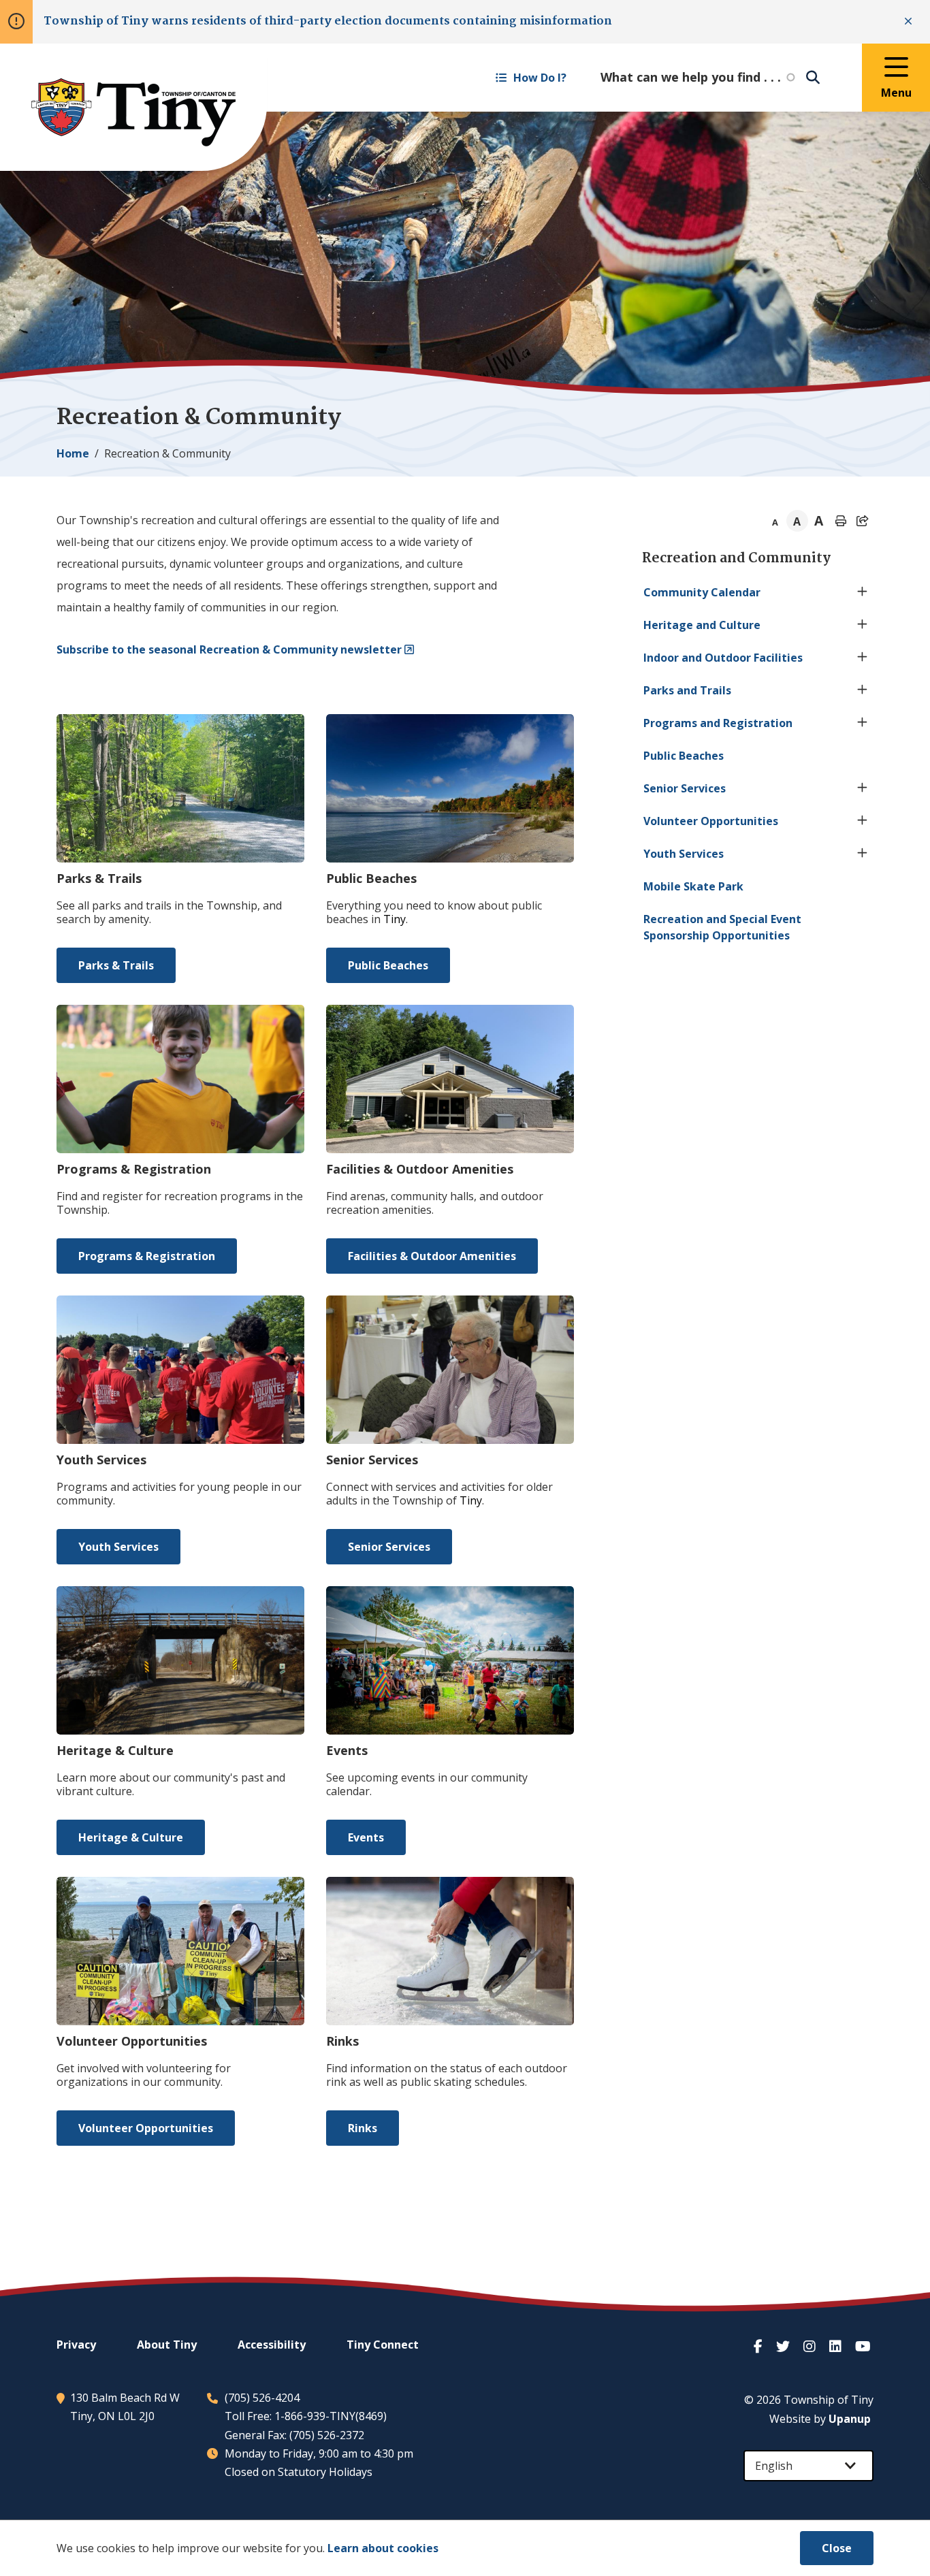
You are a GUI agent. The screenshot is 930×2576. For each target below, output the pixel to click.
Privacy (76, 2345)
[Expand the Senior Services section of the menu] (863, 788)
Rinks (363, 2128)
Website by (820, 2419)
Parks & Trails (116, 965)
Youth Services (118, 1547)
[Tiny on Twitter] (784, 2346)
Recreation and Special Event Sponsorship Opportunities (722, 927)
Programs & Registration (147, 1256)
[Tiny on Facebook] (759, 2346)
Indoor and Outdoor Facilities (723, 658)
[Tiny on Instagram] (811, 2346)
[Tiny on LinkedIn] (837, 2346)
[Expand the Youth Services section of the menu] (863, 854)
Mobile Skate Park (693, 886)
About (167, 2345)
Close (837, 2548)
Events (366, 1837)
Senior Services (389, 1547)
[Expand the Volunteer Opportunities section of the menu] (863, 821)
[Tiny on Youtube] (864, 2346)
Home (73, 453)
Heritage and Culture (702, 625)
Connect (383, 2345)
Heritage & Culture (131, 1837)
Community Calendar (702, 592)
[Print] (841, 521)
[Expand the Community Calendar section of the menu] (863, 592)
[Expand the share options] (863, 521)
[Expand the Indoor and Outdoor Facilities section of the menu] (863, 658)
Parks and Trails (687, 690)
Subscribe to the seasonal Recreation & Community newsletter (229, 649)
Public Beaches (388, 965)
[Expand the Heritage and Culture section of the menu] (863, 625)
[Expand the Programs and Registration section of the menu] (863, 723)
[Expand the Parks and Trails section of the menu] (863, 690)
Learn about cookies (383, 2548)
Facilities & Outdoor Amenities (432, 1256)
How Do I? (540, 78)
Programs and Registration (718, 723)
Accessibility (272, 2345)
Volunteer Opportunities (146, 2128)
